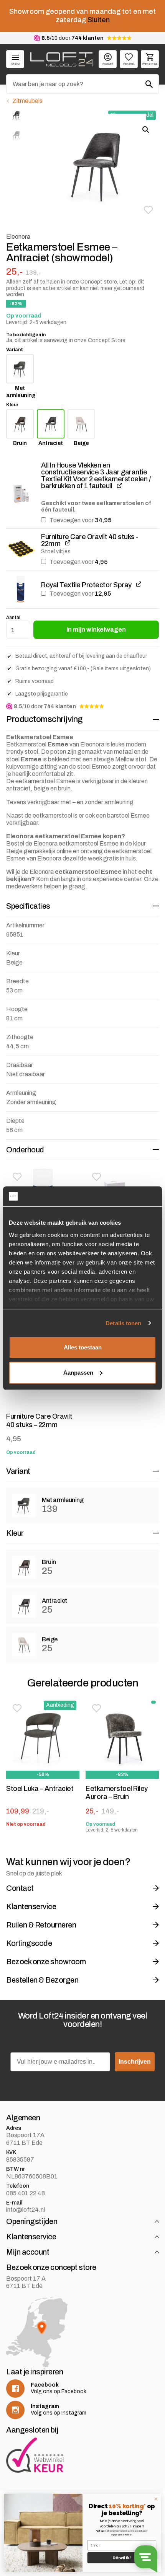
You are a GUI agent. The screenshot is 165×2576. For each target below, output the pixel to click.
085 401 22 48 (26, 2193)
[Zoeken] (149, 84)
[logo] (61, 59)
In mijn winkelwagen (96, 630)
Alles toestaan (83, 1347)
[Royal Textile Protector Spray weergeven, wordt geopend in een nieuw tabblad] (139, 584)
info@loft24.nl (26, 2210)
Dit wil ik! (122, 2558)
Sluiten (99, 20)
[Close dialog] (156, 2499)
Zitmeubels (27, 101)
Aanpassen (78, 1373)
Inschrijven (135, 2061)
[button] (148, 210)
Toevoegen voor (80, 520)
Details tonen (123, 1323)
